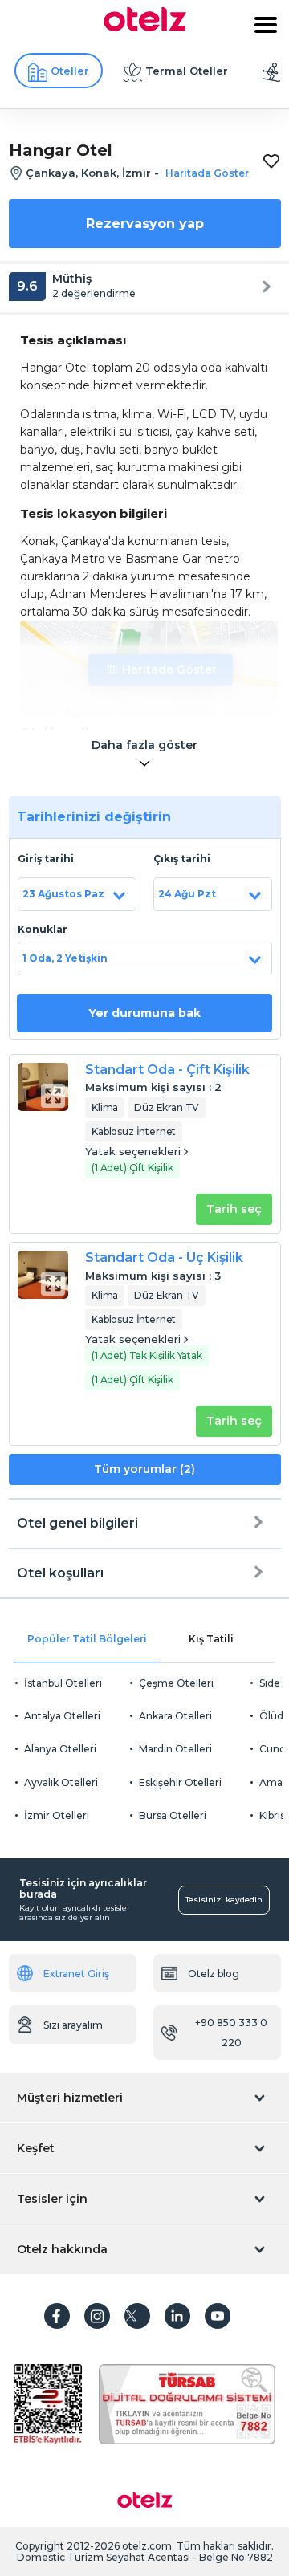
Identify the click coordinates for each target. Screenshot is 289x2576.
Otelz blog (214, 1974)
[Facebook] (57, 2316)
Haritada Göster (169, 669)
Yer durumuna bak (144, 1013)
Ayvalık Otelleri (61, 1782)
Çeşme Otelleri (176, 1683)
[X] (137, 2316)
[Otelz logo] (145, 27)
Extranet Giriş (76, 1974)
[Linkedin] (177, 2316)
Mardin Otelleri (175, 1749)
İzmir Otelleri (57, 1815)
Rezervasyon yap (145, 224)
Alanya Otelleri (60, 1749)
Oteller (70, 71)
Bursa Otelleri (173, 1815)
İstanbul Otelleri (63, 1683)
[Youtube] (218, 2316)
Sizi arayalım (73, 2025)
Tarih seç (234, 1209)
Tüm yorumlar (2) (144, 1469)
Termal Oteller (187, 71)
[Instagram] (97, 2316)
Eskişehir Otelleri (180, 1782)
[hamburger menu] (266, 25)
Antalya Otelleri (62, 1716)
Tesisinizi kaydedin (224, 1900)
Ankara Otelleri (175, 1716)
